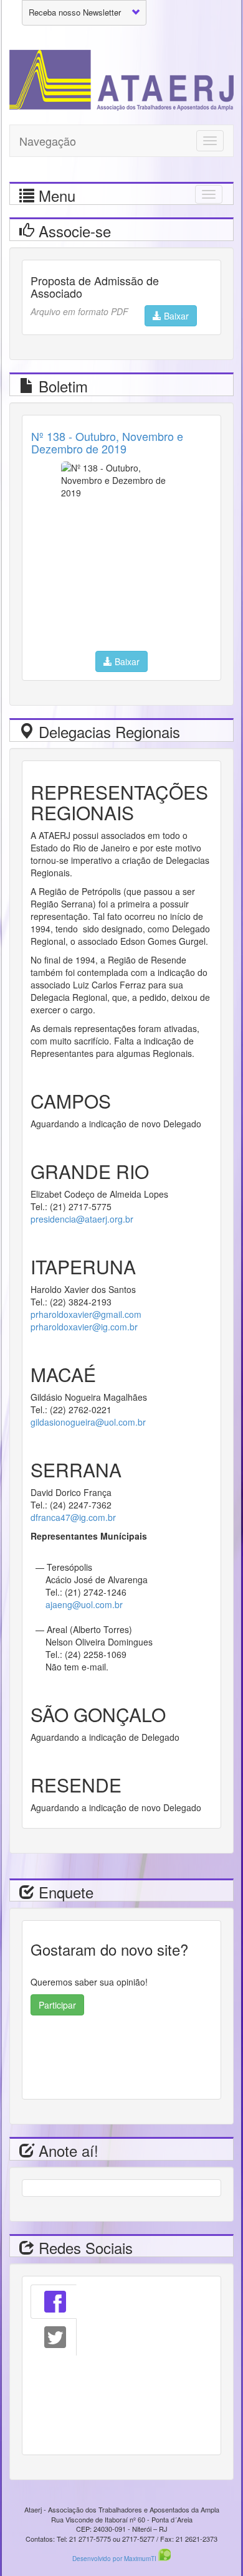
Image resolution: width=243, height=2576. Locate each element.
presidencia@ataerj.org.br (82, 1219)
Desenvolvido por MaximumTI (115, 2559)
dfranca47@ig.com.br (73, 1517)
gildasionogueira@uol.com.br (88, 1422)
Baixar (175, 316)
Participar (57, 2005)
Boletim (61, 386)
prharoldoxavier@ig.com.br (84, 1327)
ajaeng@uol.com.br (84, 1604)
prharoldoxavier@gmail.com (86, 1314)
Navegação (48, 141)
